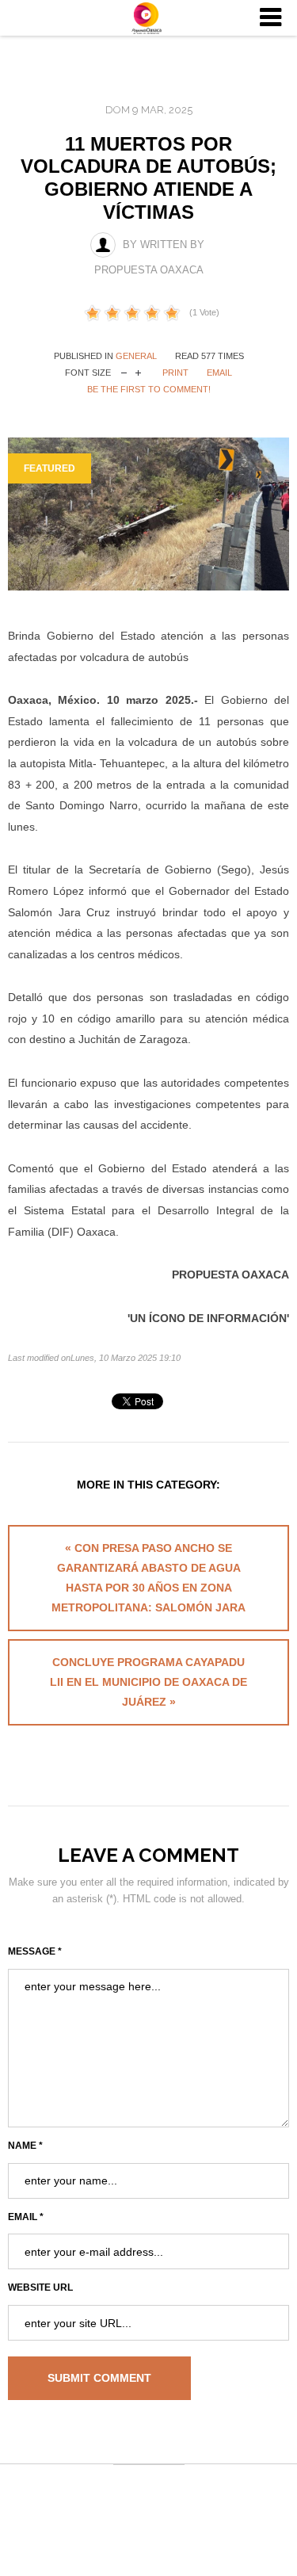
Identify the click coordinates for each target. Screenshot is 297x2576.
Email (219, 373)
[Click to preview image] (148, 514)
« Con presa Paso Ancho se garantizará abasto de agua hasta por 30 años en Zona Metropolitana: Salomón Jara (148, 1578)
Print (175, 373)
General (136, 356)
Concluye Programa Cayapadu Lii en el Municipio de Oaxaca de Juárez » (148, 1682)
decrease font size (124, 371)
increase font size (138, 371)
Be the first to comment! (149, 389)
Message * (35, 1951)
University (149, 18)
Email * (26, 2217)
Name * (25, 2146)
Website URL (40, 2287)
